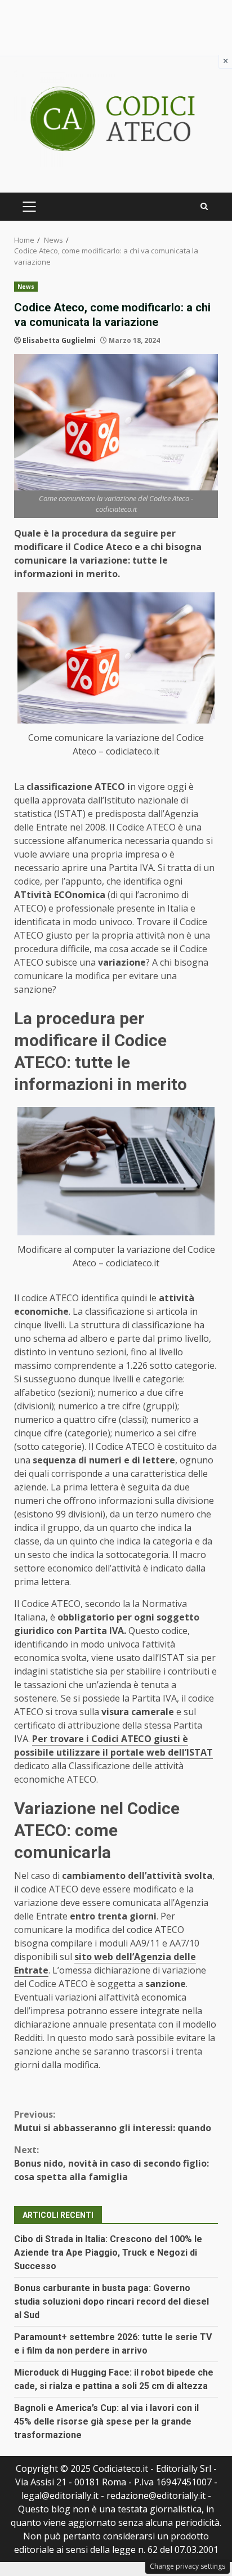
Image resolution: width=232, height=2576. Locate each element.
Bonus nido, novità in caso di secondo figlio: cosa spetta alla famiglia (111, 2163)
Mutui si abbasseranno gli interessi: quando (113, 2121)
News (26, 287)
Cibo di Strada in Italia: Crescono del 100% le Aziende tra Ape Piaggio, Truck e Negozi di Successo (108, 2253)
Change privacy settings (188, 2566)
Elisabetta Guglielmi (59, 340)
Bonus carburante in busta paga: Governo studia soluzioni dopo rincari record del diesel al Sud (111, 2302)
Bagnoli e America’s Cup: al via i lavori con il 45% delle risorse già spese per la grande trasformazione (106, 2421)
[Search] (204, 206)
